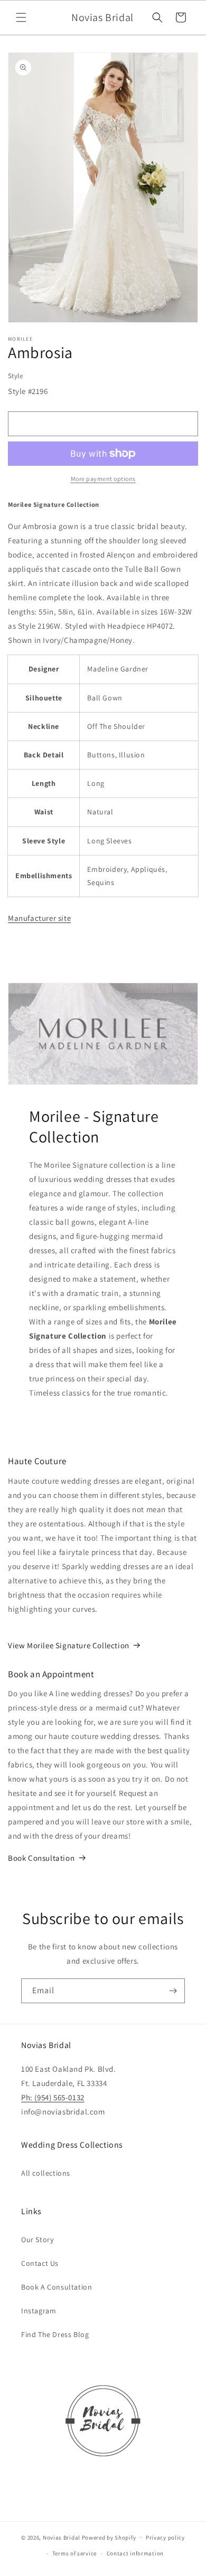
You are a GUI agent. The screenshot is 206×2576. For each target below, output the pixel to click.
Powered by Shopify (109, 2537)
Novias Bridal (62, 2537)
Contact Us (40, 2263)
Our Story (37, 2239)
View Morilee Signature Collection (69, 1645)
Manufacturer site (39, 918)
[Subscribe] (173, 1991)
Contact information (135, 2553)
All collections (46, 2173)
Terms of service (74, 2553)
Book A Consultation (57, 2287)
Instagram (39, 2311)
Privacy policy (165, 2537)
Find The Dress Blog (55, 2334)
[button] (21, 17)
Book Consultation (41, 1858)
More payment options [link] (103, 479)
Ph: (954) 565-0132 (53, 2097)
